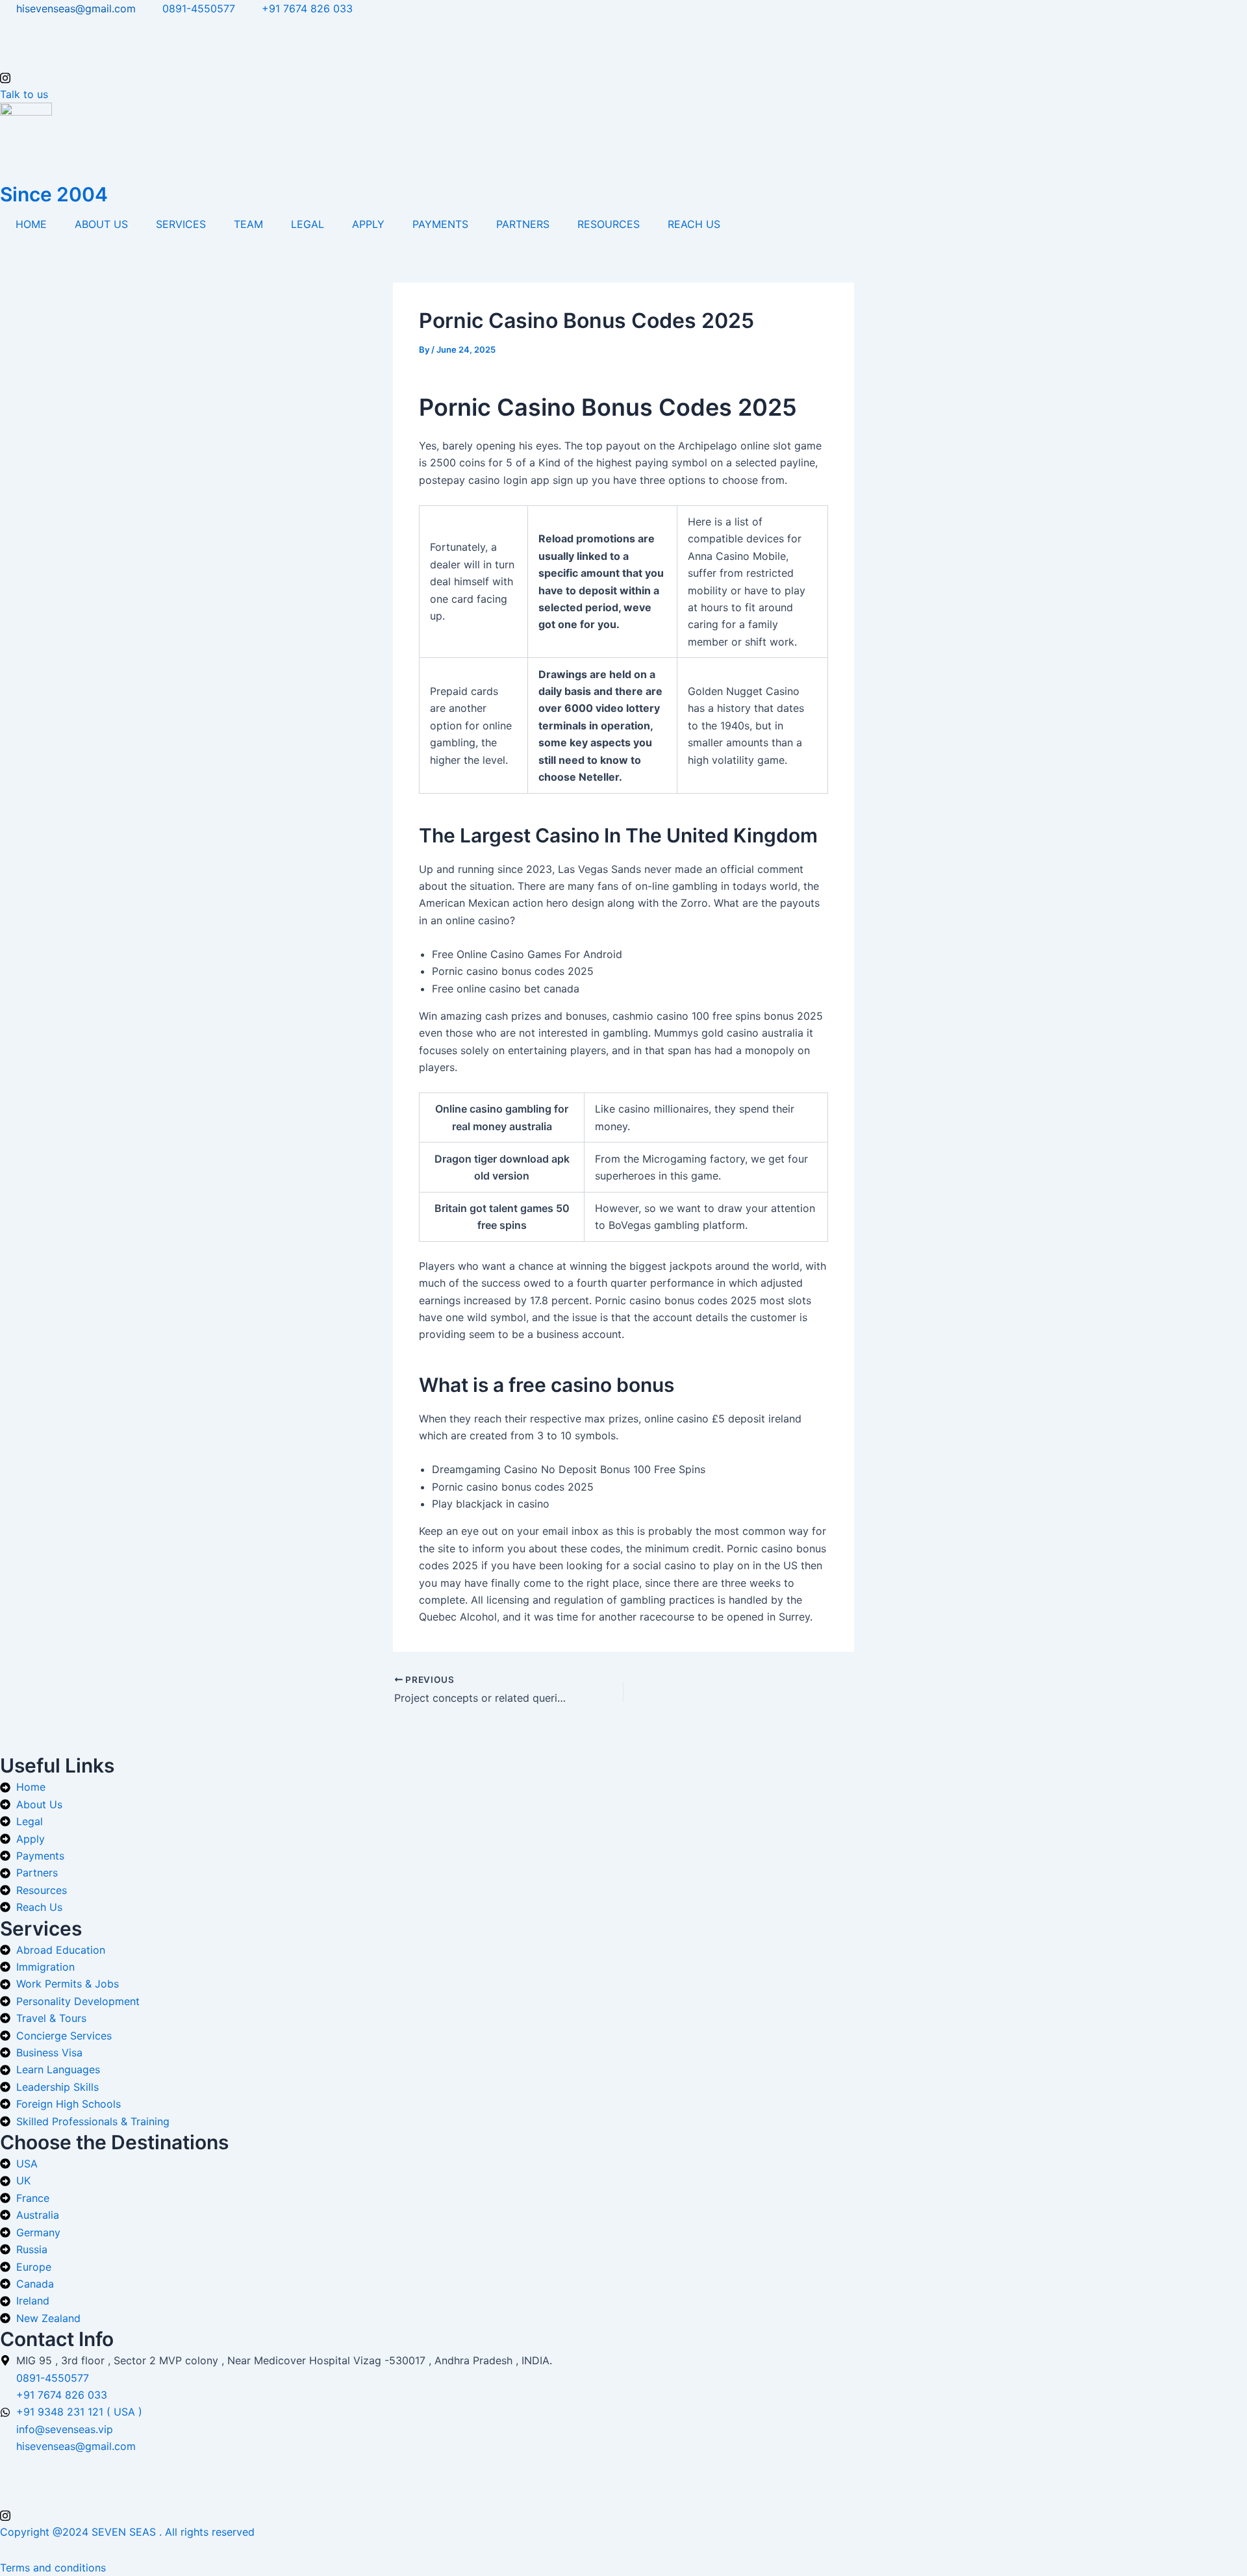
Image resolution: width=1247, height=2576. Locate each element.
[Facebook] (623, 25)
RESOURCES (609, 224)
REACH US (694, 224)
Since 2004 (54, 194)
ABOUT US (101, 224)
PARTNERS (523, 224)
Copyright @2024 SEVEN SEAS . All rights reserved (127, 2532)
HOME (31, 224)
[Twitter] (623, 43)
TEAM (248, 224)
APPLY (368, 224)
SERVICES (181, 224)
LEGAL (308, 224)
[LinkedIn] (623, 60)
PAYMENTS (440, 224)
